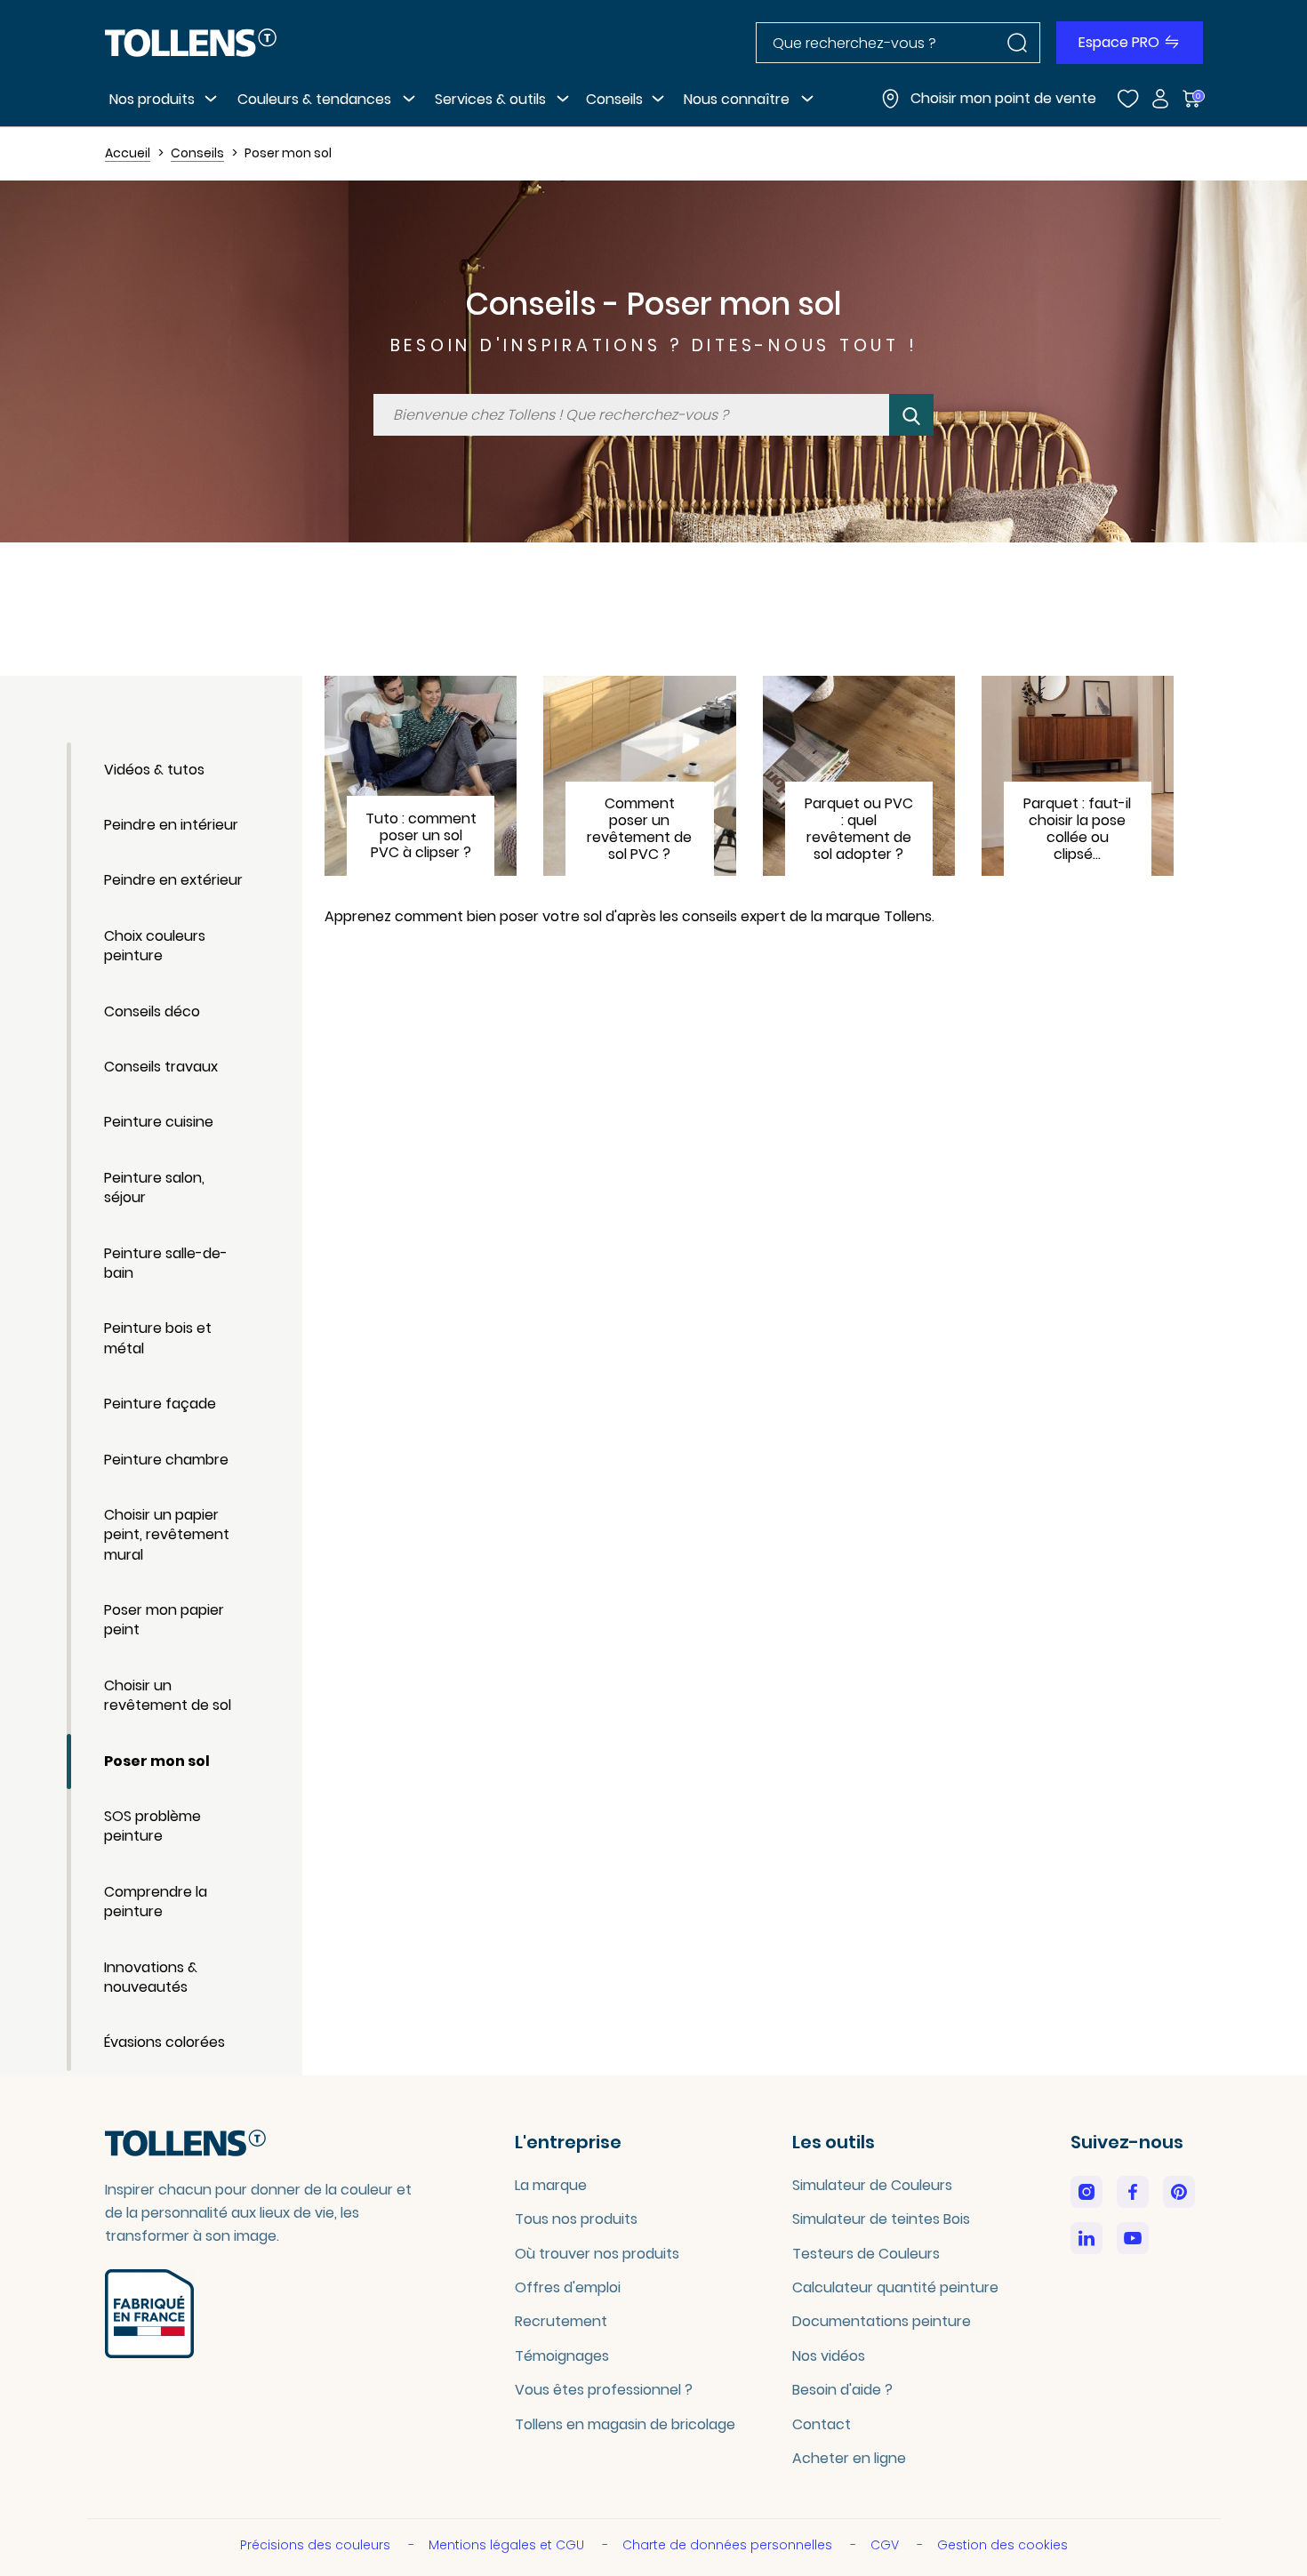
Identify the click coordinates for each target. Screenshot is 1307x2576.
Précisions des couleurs (317, 2545)
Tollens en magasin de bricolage (625, 2424)
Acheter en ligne (849, 2458)
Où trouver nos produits (597, 2254)
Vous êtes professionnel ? (604, 2390)
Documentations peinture (882, 2321)
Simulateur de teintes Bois (881, 2219)
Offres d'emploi (568, 2287)
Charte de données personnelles (729, 2545)
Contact (822, 2424)
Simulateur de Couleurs (872, 2185)
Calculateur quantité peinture (895, 2287)
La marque (551, 2185)
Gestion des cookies (1002, 2545)
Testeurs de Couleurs (866, 2254)
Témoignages (562, 2356)
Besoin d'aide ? (842, 2390)
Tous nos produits (576, 2219)
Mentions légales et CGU (508, 2545)
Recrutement (561, 2321)
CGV (886, 2545)
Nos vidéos (829, 2356)
